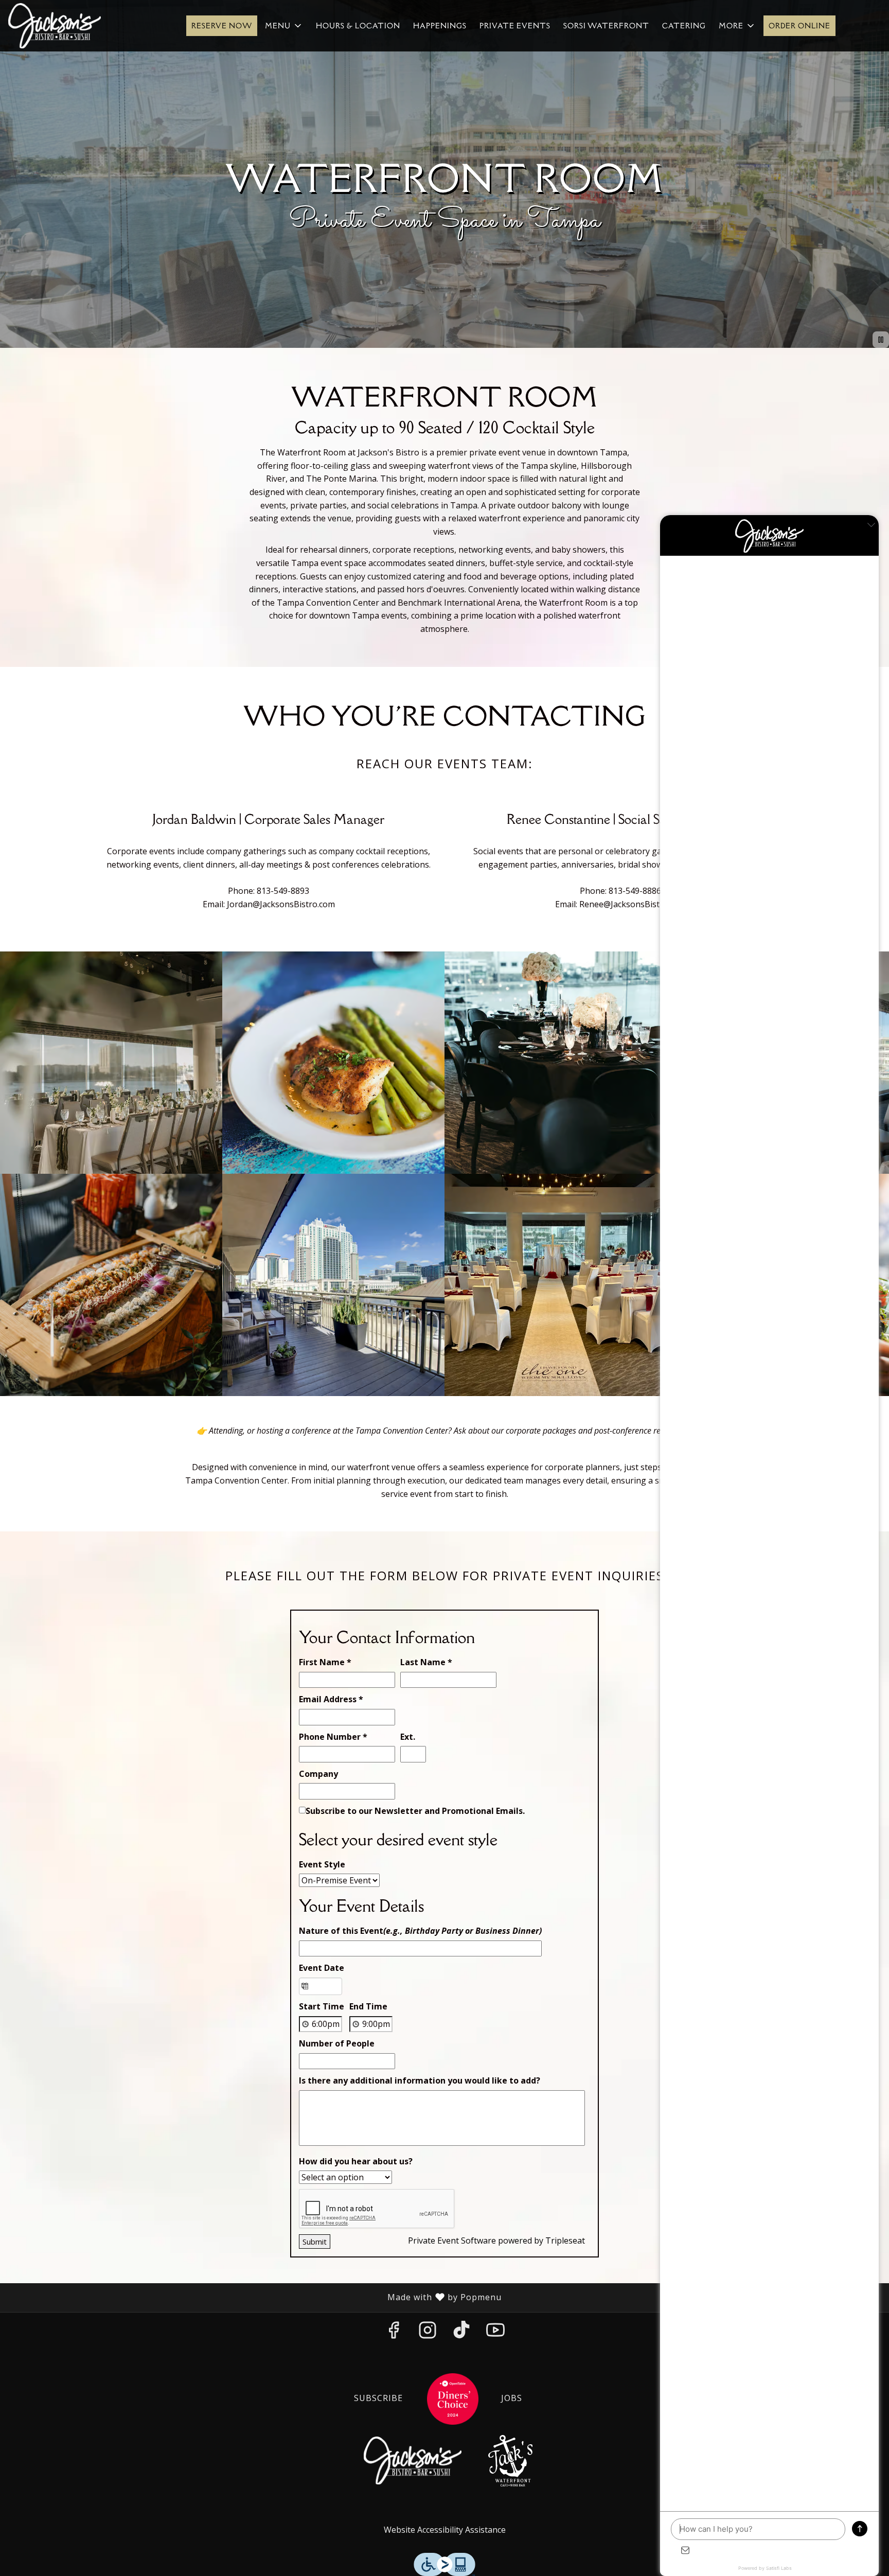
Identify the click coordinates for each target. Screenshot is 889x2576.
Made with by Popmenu (255, 2297)
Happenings (440, 26)
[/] (453, 2398)
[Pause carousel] (881, 340)
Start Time (322, 2006)
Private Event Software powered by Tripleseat (496, 2240)
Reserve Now (222, 26)
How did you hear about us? (356, 2161)
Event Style (322, 1864)
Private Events (515, 26)
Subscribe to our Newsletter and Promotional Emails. (415, 1811)
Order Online (799, 26)
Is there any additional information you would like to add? (420, 2080)
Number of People (337, 2043)
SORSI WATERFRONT (606, 26)
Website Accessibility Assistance (445, 2530)
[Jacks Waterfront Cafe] (510, 2460)
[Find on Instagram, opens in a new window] (428, 2333)
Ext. (408, 1737)
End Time (368, 2006)
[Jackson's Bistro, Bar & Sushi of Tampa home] (55, 26)
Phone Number (333, 1737)
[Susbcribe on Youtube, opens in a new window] (495, 2333)
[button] (284, 26)
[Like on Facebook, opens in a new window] (394, 2333)
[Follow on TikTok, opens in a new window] (461, 2333)
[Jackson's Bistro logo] (413, 2460)
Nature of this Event (420, 1931)
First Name (325, 1662)
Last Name (426, 1662)
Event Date (322, 1968)
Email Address (331, 1699)
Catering (684, 26)
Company (318, 1774)
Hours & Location (358, 26)
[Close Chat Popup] (871, 525)
